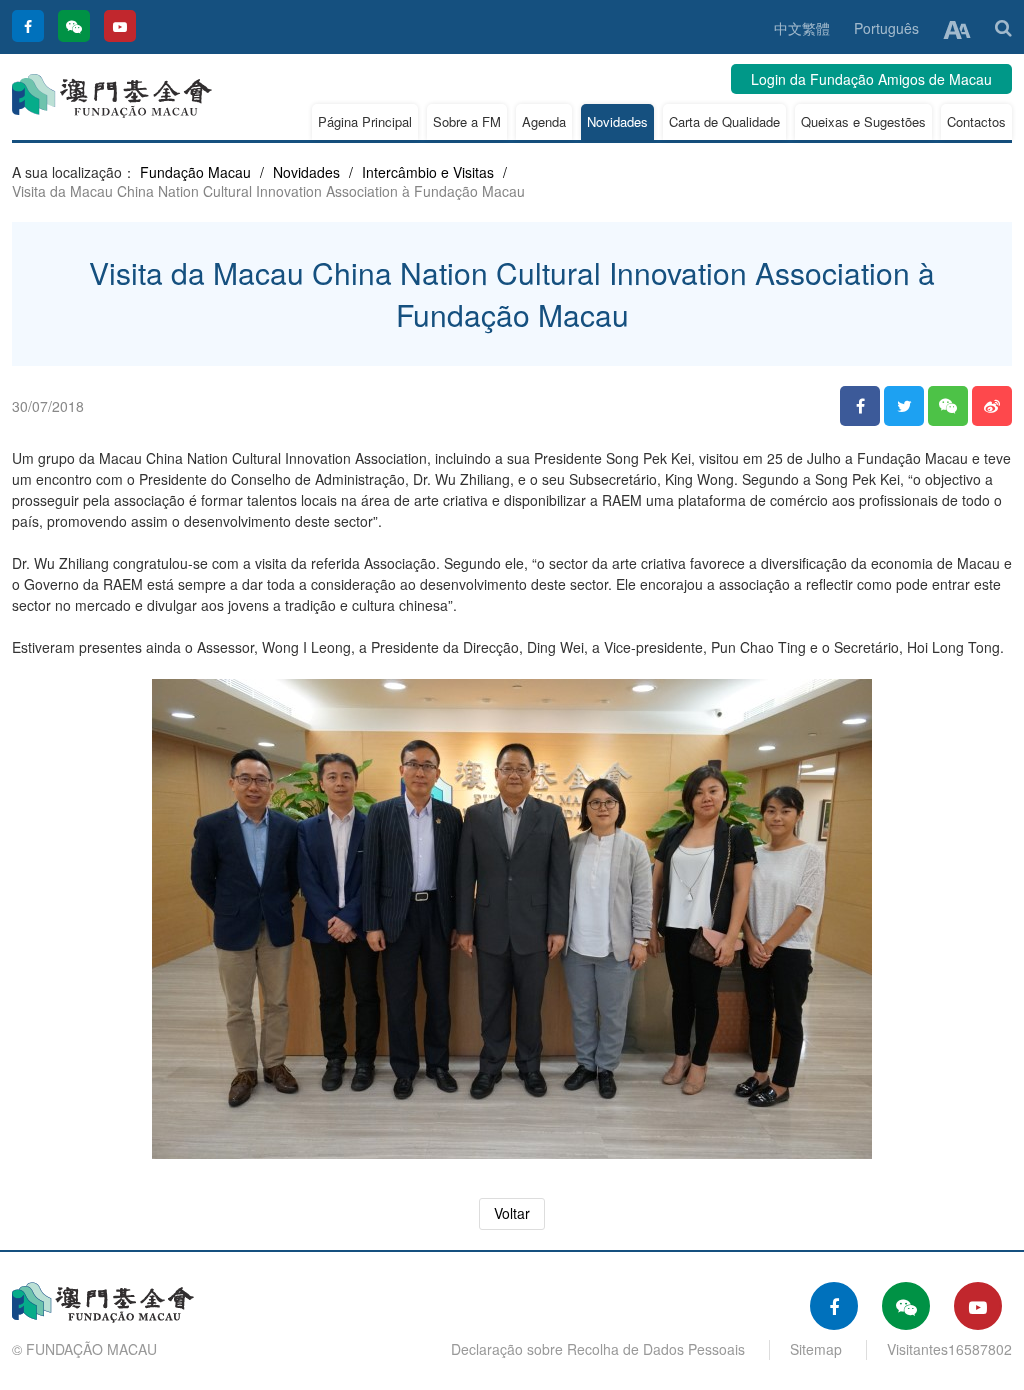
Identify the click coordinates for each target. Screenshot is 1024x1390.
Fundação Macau (195, 172)
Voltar (512, 1213)
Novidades (617, 121)
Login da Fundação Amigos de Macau (871, 79)
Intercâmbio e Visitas (428, 172)
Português (886, 28)
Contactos (976, 121)
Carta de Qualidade (724, 121)
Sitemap (816, 1349)
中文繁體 (802, 28)
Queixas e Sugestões (863, 121)
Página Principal (365, 121)
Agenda (544, 121)
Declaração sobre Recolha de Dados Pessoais (598, 1349)
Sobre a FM (467, 121)
